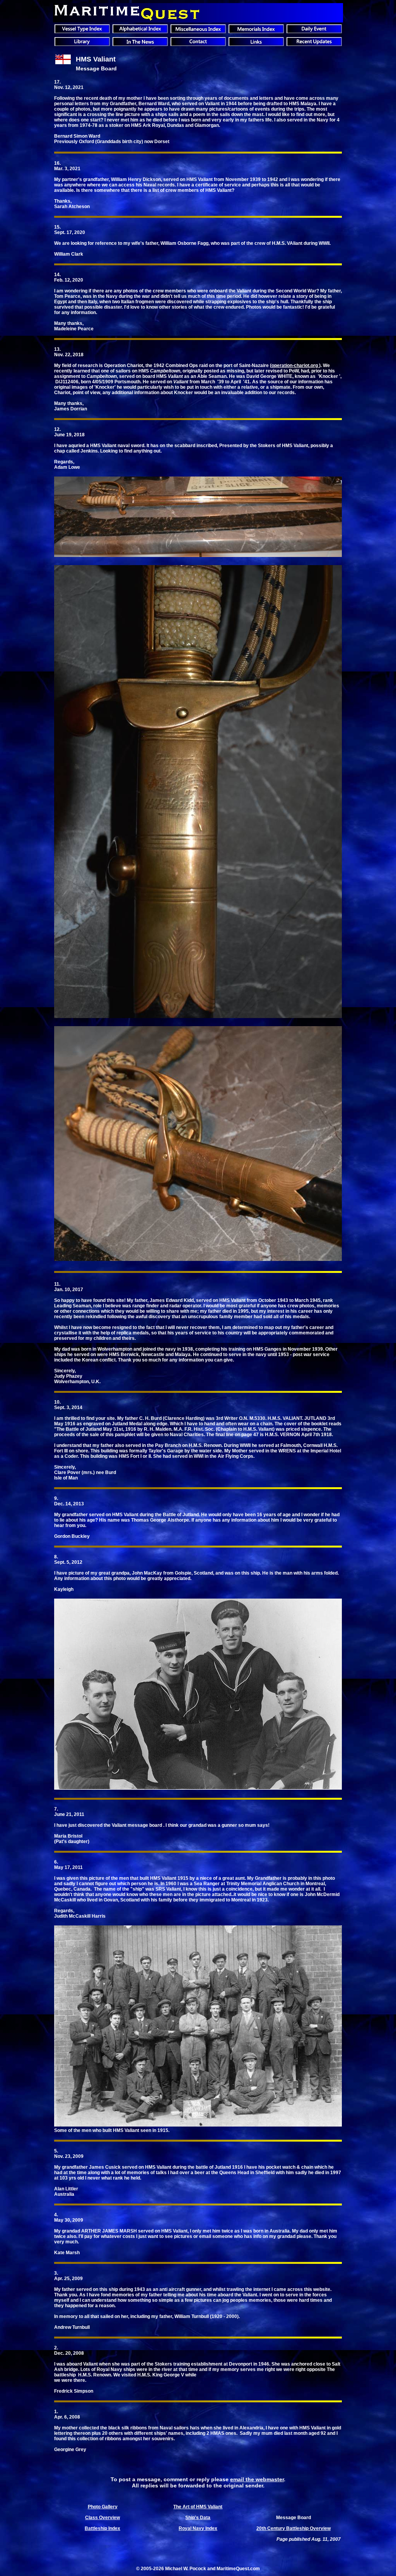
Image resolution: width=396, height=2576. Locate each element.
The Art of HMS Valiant (198, 2507)
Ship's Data (198, 2518)
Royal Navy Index (198, 2528)
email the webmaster (257, 2479)
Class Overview (102, 2518)
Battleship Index (102, 2528)
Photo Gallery (103, 2507)
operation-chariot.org (295, 366)
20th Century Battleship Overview (294, 2528)
